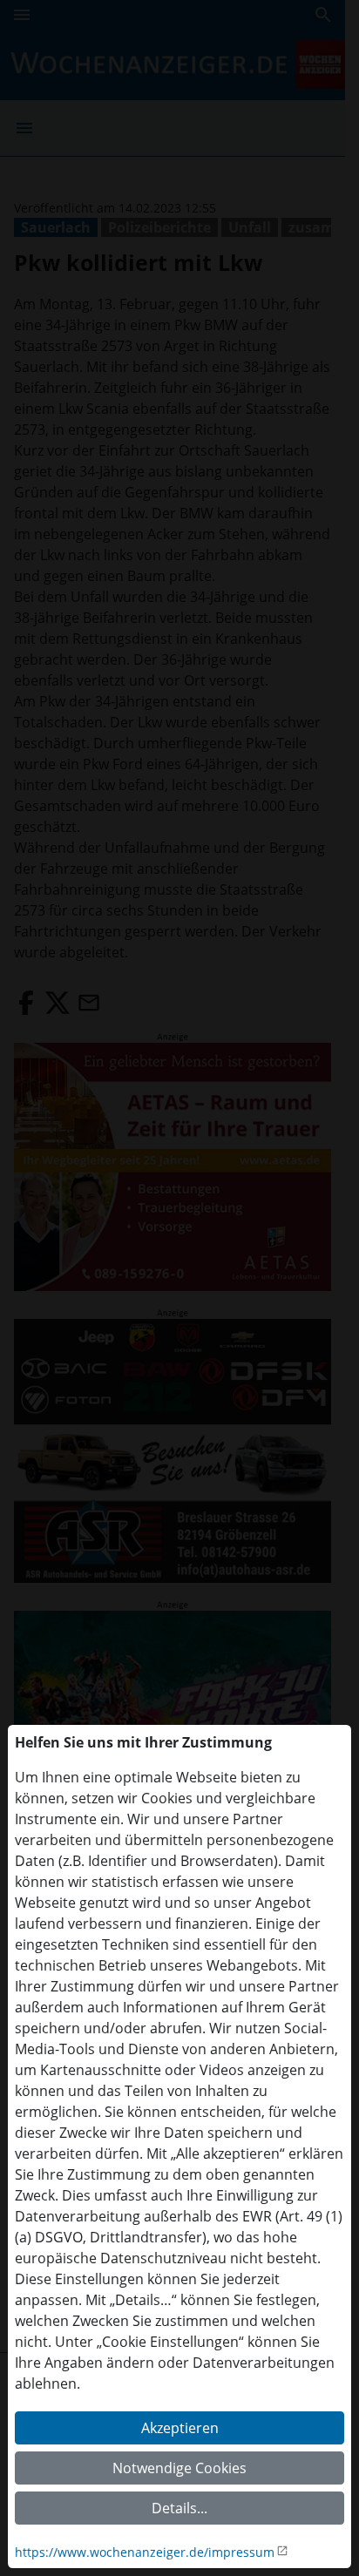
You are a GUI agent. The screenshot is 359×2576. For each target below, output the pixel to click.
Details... (179, 2508)
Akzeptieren (180, 2428)
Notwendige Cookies (179, 2468)
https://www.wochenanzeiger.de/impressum (145, 2552)
